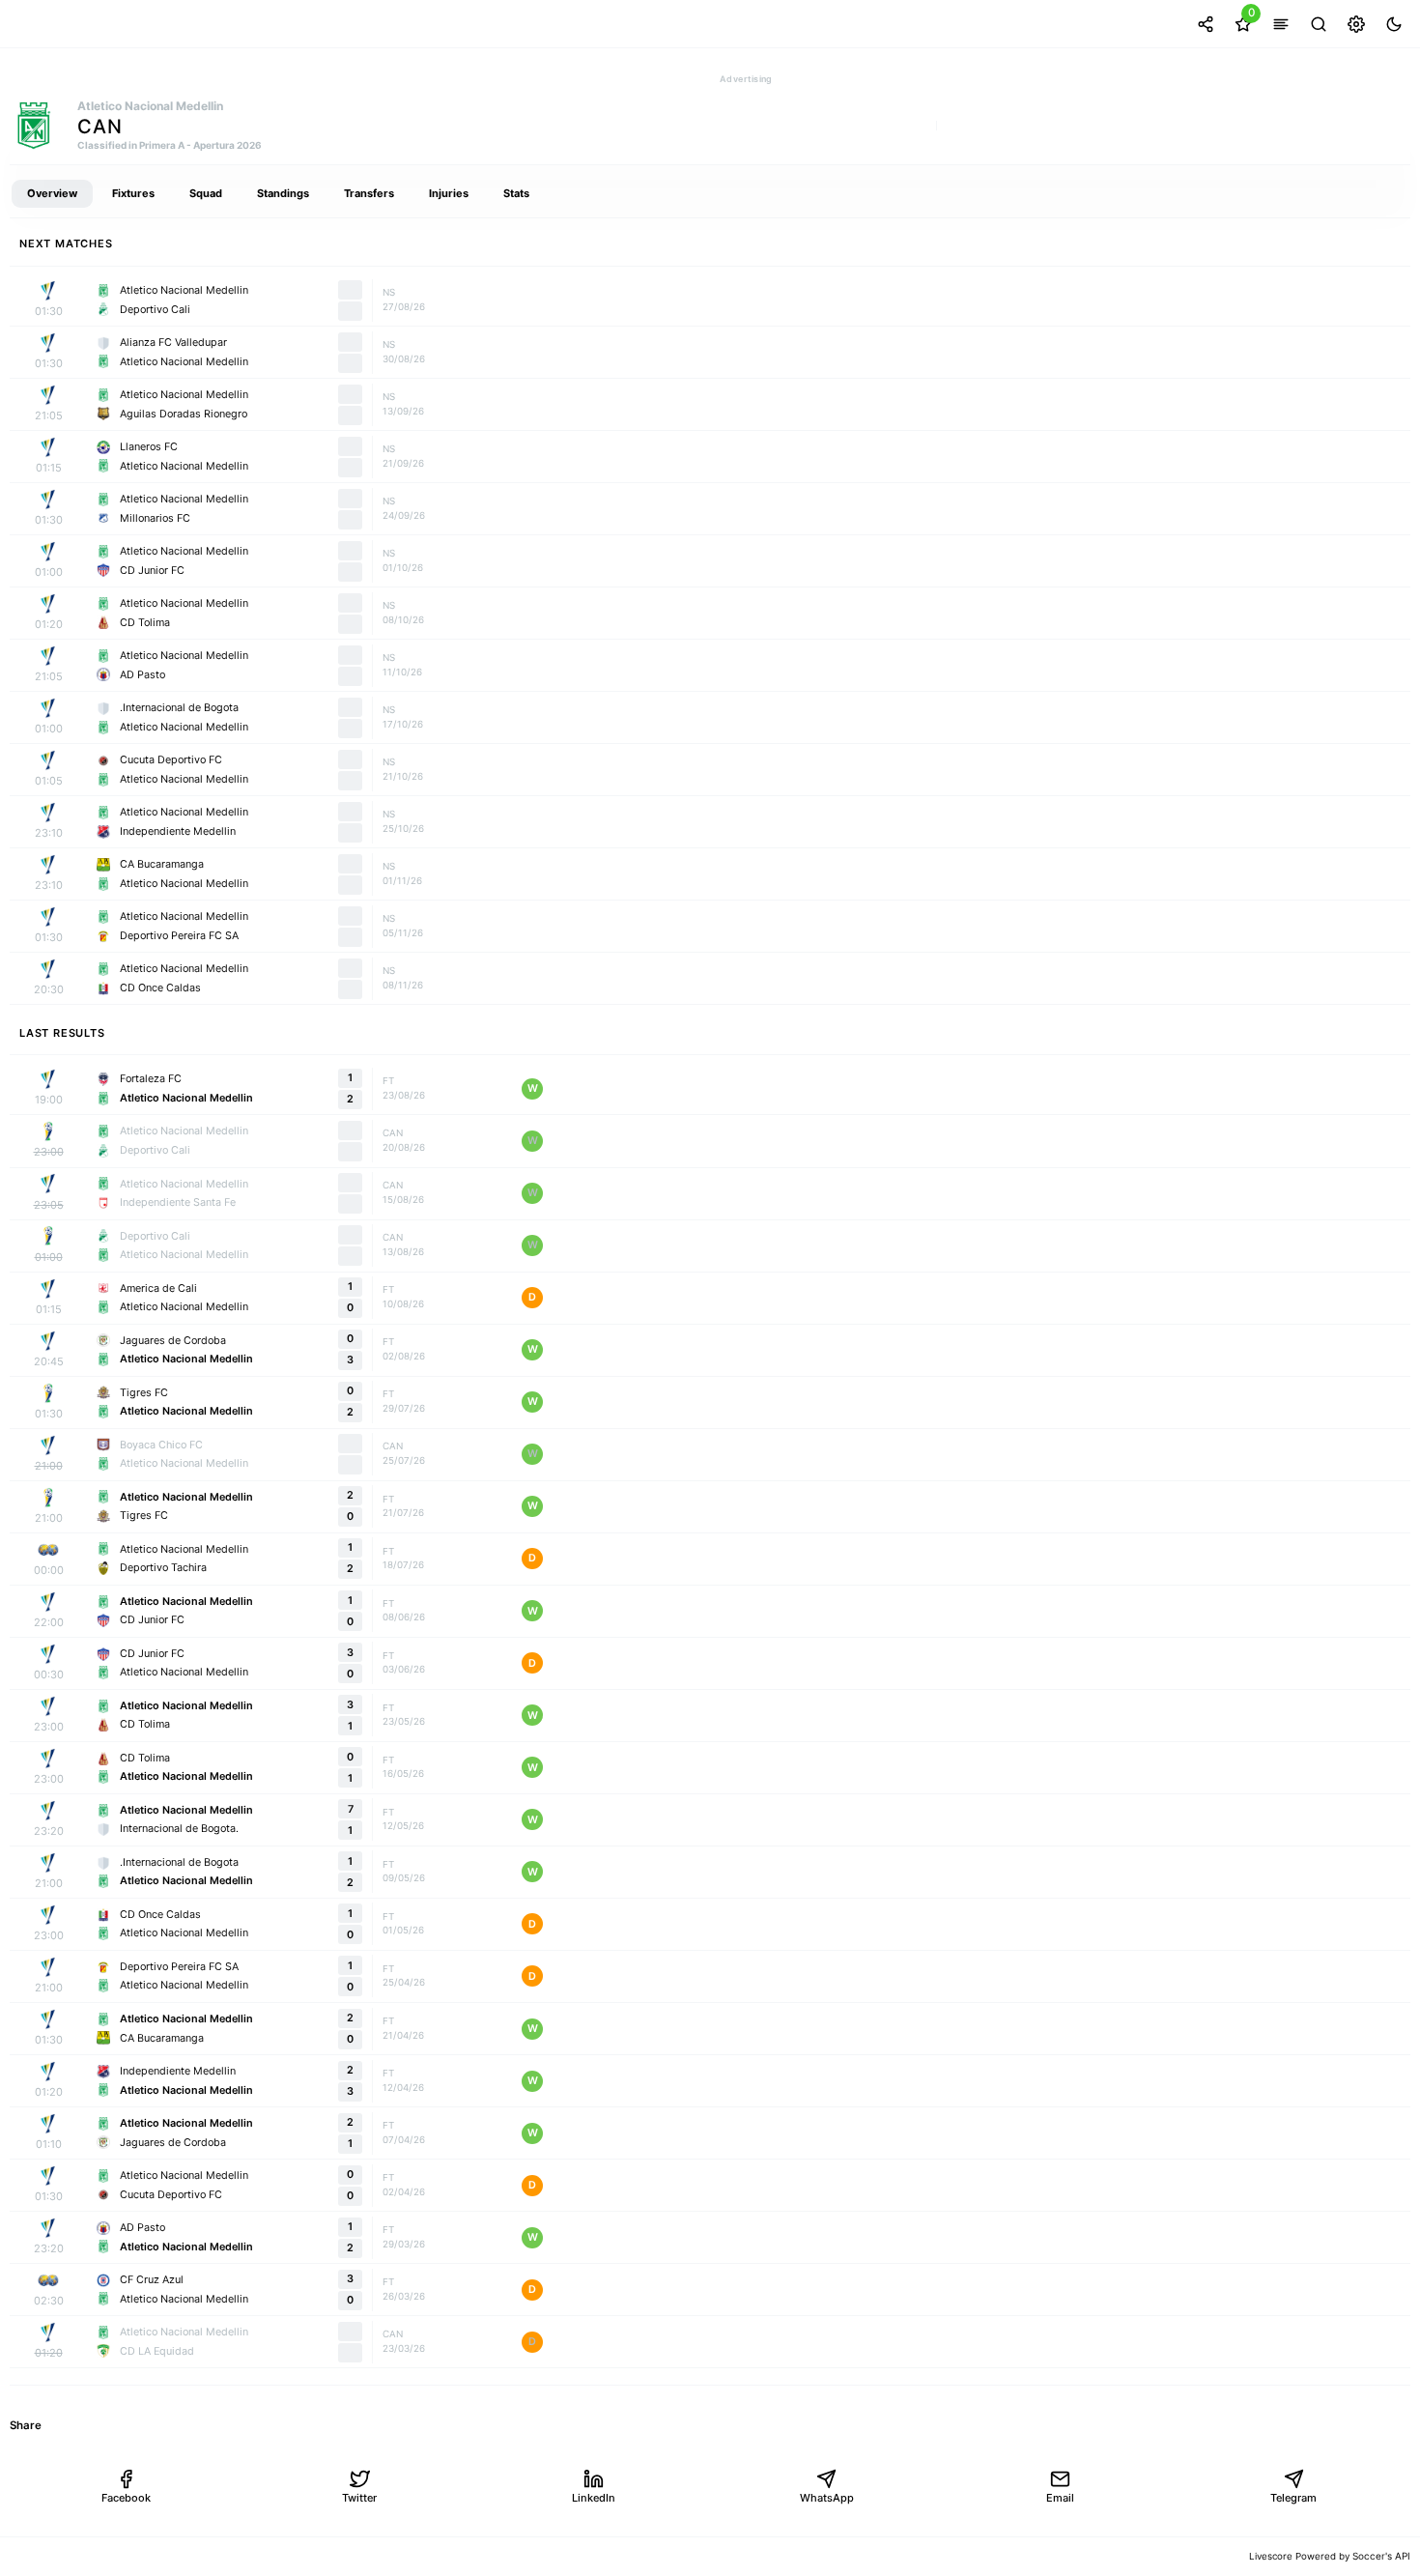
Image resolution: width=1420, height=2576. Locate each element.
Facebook (126, 2498)
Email (1060, 2498)
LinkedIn (594, 2498)
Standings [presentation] (283, 193)
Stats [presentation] (516, 193)
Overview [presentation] (52, 193)
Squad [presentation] (206, 193)
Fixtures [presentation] (133, 193)
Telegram (1293, 2498)
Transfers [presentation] (369, 193)
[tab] (52, 194)
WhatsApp (827, 2498)
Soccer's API (1381, 2556)
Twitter (359, 2498)
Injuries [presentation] (449, 193)
